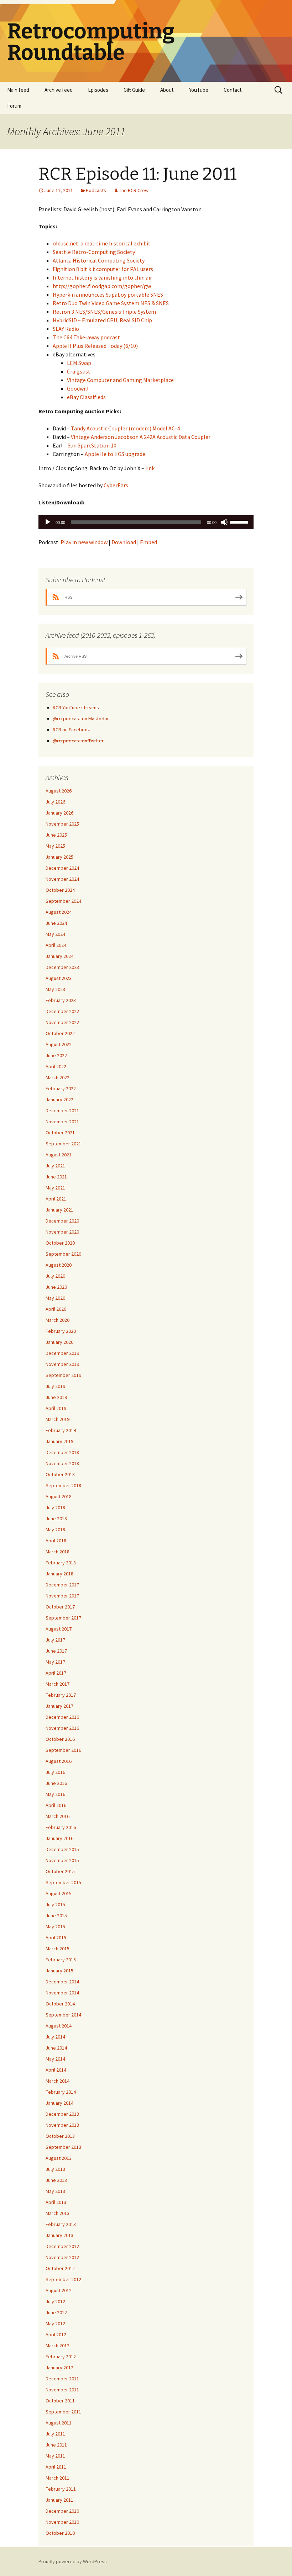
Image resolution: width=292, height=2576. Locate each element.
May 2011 (55, 2456)
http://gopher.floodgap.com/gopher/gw (102, 286)
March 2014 (58, 2081)
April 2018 (56, 1541)
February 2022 (61, 1088)
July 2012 (55, 2301)
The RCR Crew (134, 190)
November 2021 (62, 1122)
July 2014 (55, 2037)
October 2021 (60, 1133)
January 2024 (59, 956)
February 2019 (61, 1430)
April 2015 (56, 1938)
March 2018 (58, 1552)
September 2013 (63, 2147)
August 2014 (59, 2026)
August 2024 (59, 912)
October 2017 (60, 1607)
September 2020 (63, 1254)
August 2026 (59, 791)
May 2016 (55, 1794)
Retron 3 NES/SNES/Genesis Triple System (104, 312)
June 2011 (56, 2445)
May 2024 (55, 934)
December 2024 (62, 868)
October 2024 (60, 890)
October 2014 (60, 2004)
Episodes (98, 90)
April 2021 (56, 1199)
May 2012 (55, 2323)
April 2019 (56, 1408)
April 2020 (56, 1309)
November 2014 (62, 1993)
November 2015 (62, 1860)
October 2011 (60, 2401)
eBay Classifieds (86, 397)
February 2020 (61, 1331)
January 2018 (59, 1574)
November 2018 (62, 1463)
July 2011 (55, 2434)
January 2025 (59, 857)
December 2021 (62, 1111)
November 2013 (62, 2125)
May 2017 (55, 1662)
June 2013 (56, 2180)
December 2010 (62, 2511)
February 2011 (61, 2489)
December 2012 (62, 2246)
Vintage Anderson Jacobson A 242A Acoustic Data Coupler (141, 437)
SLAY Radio (66, 329)
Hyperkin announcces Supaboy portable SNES (108, 295)
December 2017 (62, 1585)
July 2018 (55, 1507)
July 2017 (55, 1640)
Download (124, 542)
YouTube (199, 90)
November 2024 (62, 879)
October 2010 (60, 2533)
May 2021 (55, 1188)
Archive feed (59, 90)
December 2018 (62, 1452)
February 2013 (61, 2224)
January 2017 (59, 1706)
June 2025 (56, 835)
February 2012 (61, 2357)
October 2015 (60, 1871)
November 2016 (62, 1728)
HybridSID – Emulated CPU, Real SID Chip (102, 320)
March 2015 (58, 1949)
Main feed (18, 90)
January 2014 (59, 2103)
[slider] (240, 521)
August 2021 (59, 1155)
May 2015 (55, 1926)
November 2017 (62, 1596)
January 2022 (59, 1099)
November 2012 (62, 2257)
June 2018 (56, 1518)
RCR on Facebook (71, 730)
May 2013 (55, 2191)
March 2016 (58, 1816)
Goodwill (78, 388)
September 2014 (63, 2015)
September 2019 (63, 1375)
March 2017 (58, 1684)
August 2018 (59, 1496)
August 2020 (59, 1265)
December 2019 (62, 1353)
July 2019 (55, 1386)
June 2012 (56, 2312)
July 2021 (55, 1166)
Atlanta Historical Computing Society (99, 260)
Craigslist (79, 371)
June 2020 (56, 1287)
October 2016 (60, 1739)
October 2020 (60, 1243)
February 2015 (61, 1960)
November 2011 (62, 2390)
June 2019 (56, 1397)
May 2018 (55, 1530)
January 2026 (59, 813)
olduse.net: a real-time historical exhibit (102, 243)
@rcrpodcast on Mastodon (81, 719)
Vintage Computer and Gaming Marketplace (120, 380)
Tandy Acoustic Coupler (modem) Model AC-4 (125, 428)
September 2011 (63, 2412)
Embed (148, 542)
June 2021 (56, 1177)
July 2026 (55, 802)
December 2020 (62, 1221)
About (167, 90)
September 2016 (63, 1750)
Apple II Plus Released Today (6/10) (95, 346)
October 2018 (60, 1474)
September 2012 (63, 2279)
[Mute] (224, 522)
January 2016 (59, 1838)
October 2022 (60, 1033)
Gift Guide (134, 90)
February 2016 (61, 1827)
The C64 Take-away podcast (86, 337)
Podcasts (96, 190)
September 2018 (63, 1485)
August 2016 (59, 1761)
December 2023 (62, 967)
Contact (233, 90)
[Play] (48, 522)
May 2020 (55, 1298)
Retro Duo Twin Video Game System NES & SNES (111, 303)
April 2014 (56, 2070)
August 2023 (59, 978)
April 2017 (56, 1673)
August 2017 (59, 1629)
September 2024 (63, 901)
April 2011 (56, 2467)
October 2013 (60, 2136)
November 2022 (62, 1022)
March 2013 (58, 2213)
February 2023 (61, 1000)
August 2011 (59, 2423)
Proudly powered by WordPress (73, 2561)
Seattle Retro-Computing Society (94, 252)
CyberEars (116, 485)
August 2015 (59, 1893)
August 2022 (59, 1044)
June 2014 (56, 2048)
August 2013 (59, 2158)
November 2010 (62, 2522)
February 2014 (61, 2092)
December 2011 (62, 2379)
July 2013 (55, 2169)
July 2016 (55, 1772)
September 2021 (63, 1144)
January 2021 (59, 1210)
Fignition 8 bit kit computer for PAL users (103, 269)
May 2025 (55, 846)
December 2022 (62, 1011)
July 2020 (55, 1276)
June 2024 (56, 923)
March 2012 (58, 2346)
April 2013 (56, 2202)
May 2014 (55, 2059)
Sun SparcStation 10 (92, 445)
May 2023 (55, 989)
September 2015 (63, 1882)
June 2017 (56, 1651)
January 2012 (59, 2368)
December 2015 (62, 1849)
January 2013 (59, 2235)
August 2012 (59, 2290)
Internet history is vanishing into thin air (102, 277)
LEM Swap (79, 363)
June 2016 (56, 1783)
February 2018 (61, 1563)
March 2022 (58, 1077)
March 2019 (58, 1419)
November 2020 (62, 1232)
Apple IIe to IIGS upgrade (115, 454)
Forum (14, 106)
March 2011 (58, 2478)
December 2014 (62, 1982)
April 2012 (56, 2334)
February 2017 (61, 1695)
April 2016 (56, 1805)
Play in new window (84, 542)
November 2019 (62, 1364)
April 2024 (56, 945)
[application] (146, 522)
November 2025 (62, 824)
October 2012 (60, 2268)
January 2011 (59, 2500)
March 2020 (58, 1320)
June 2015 (56, 1915)
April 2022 (56, 1066)
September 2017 (63, 1618)
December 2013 (62, 2114)
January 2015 (59, 1971)
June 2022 (56, 1055)
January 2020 (59, 1342)
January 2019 (59, 1441)
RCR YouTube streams (76, 707)
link (150, 468)
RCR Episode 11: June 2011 (137, 174)
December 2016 (62, 1717)
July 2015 (55, 1904)
